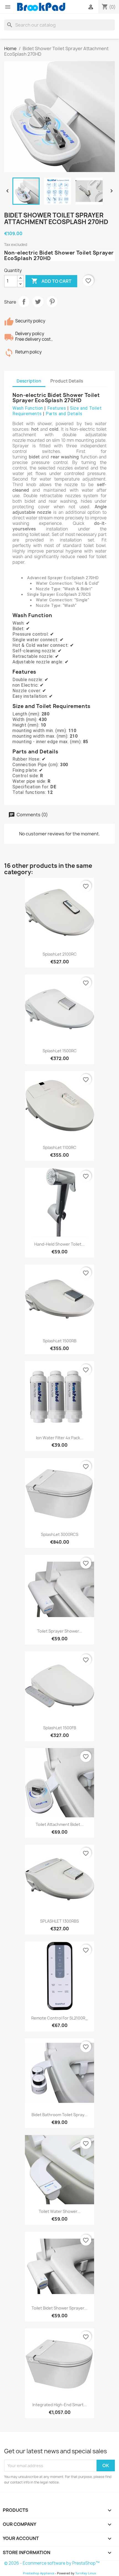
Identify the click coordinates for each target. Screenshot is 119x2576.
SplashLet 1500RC (60, 1051)
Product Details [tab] (67, 381)
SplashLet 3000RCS (60, 1534)
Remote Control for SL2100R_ (60, 2018)
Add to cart (51, 281)
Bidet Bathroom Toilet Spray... (59, 2115)
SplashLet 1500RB (60, 1341)
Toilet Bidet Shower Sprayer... (59, 2308)
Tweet (38, 302)
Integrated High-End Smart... (60, 2405)
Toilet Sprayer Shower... (60, 1631)
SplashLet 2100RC (60, 954)
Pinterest (52, 302)
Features (57, 408)
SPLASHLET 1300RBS (59, 1921)
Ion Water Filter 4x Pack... (60, 1438)
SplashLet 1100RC (60, 1147)
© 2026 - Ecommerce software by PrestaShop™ (52, 2563)
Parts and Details (64, 414)
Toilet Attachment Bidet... (60, 1824)
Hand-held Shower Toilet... (59, 1244)
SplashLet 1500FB (60, 1728)
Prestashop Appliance (39, 2573)
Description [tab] (29, 381)
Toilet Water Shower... (60, 2211)
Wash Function (28, 408)
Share (24, 302)
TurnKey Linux (86, 2573)
